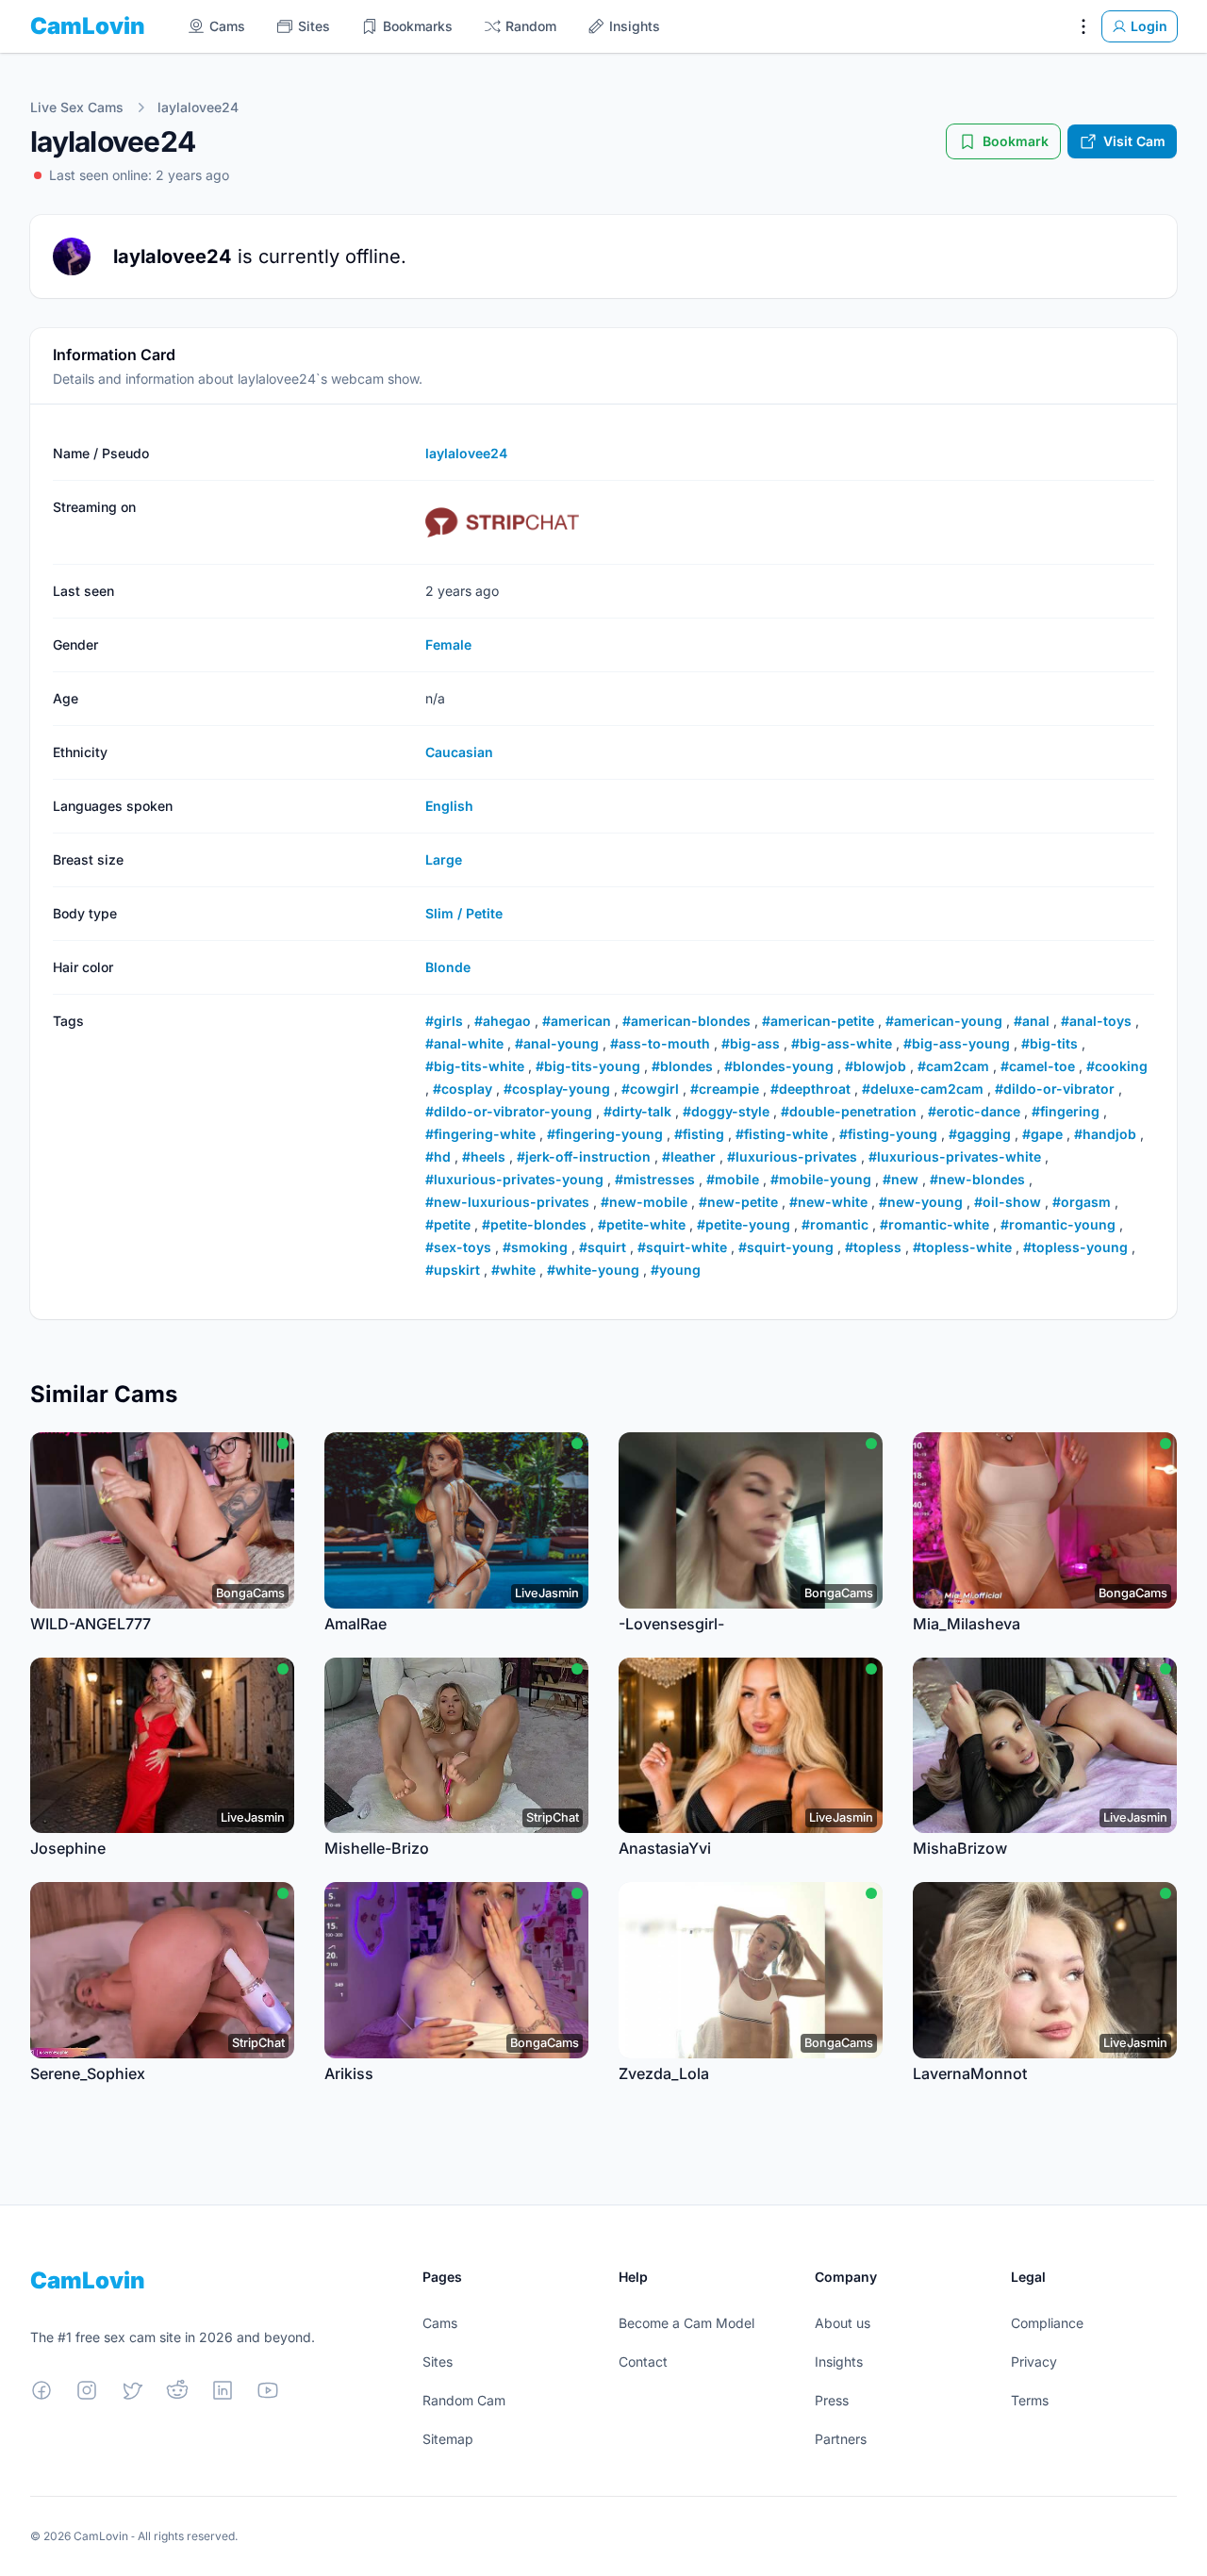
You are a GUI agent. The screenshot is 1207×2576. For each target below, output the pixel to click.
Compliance (1047, 2323)
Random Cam (464, 2400)
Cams (440, 2323)
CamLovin (88, 26)
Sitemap (448, 2439)
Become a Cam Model (686, 2323)
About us (843, 2323)
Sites (438, 2361)
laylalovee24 (198, 107)
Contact (643, 2361)
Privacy (1034, 2361)
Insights (839, 2361)
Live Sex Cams (77, 107)
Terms (1030, 2400)
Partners (841, 2439)
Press (832, 2400)
